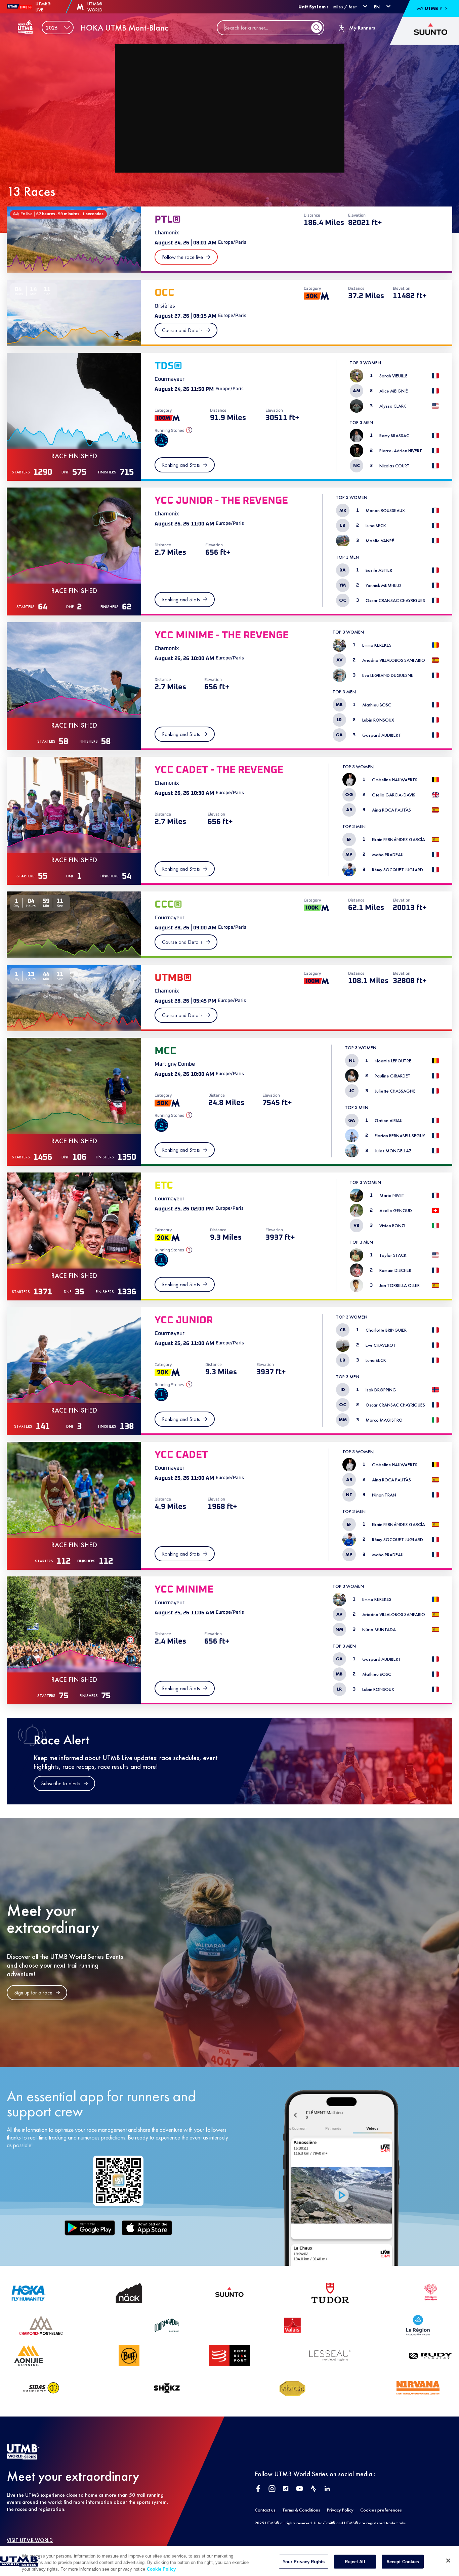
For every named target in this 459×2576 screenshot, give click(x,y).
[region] (229, 2561)
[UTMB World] (23, 2458)
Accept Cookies (403, 2561)
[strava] (313, 2489)
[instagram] (272, 2489)
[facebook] (258, 2489)
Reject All (355, 2561)
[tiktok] (286, 2489)
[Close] (448, 2561)
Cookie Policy (161, 2569)
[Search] (317, 28)
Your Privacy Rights (304, 2561)
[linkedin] (327, 2489)
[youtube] (300, 2489)
